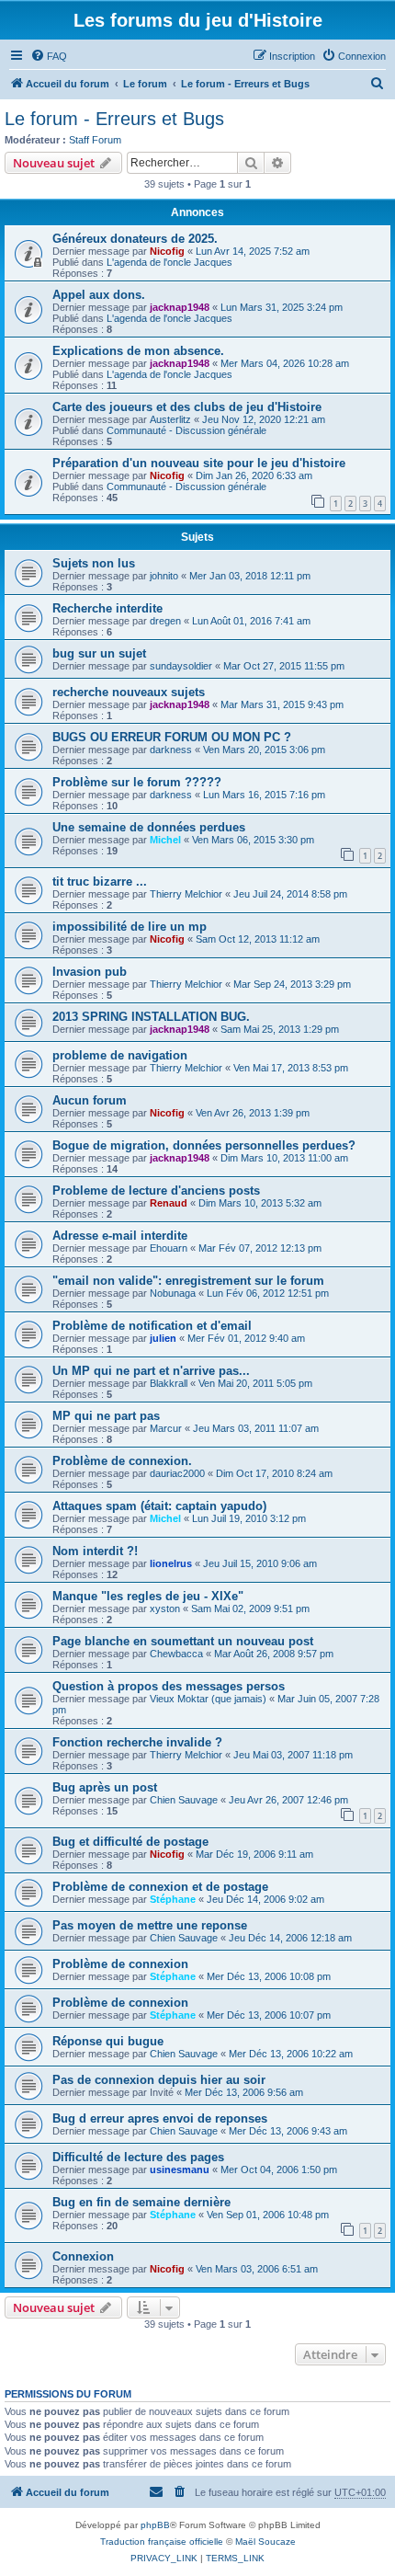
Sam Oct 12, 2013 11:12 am (258, 939)
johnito (164, 576)
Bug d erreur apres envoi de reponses (160, 2118)
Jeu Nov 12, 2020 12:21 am (264, 419)
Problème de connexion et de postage (160, 1887)
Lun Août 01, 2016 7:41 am (251, 621)
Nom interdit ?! (95, 1551)
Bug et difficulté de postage (130, 1842)
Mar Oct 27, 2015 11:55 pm (284, 666)
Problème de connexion (120, 1964)
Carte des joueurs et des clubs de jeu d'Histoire (187, 407)
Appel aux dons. (99, 295)
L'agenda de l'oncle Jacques (169, 262)
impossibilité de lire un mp (130, 927)
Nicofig (167, 251)
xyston (165, 1609)
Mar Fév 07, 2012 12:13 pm (260, 1248)
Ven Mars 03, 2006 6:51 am (257, 2269)
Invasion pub (90, 972)
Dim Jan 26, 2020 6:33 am (254, 475)
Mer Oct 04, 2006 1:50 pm (279, 2170)
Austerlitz (170, 419)
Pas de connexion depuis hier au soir (159, 2080)
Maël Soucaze (265, 2542)
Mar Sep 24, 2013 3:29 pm (292, 984)
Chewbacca (176, 1654)
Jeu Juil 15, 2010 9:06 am (260, 1563)
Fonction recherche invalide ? (137, 1742)
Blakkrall (169, 1383)
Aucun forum (90, 1100)
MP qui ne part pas (106, 1416)
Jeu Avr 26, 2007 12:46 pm (288, 1800)
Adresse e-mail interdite (120, 1236)
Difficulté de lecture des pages (138, 2157)
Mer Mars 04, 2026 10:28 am (285, 363)
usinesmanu (180, 2170)
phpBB (155, 2525)
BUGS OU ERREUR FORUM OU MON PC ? (172, 737)
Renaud (169, 1203)
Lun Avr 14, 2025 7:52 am (253, 251)
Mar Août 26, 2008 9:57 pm (274, 1654)
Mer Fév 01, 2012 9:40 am (246, 1338)
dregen (165, 621)
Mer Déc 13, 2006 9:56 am (244, 2092)
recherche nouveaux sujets (129, 692)
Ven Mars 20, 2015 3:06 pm (264, 750)
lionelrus (171, 1563)
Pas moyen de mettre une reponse (150, 1925)
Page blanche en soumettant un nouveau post (183, 1641)
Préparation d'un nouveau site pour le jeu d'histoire (199, 463)
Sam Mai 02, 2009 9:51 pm (250, 1609)
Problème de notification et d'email (152, 1326)
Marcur (166, 1428)
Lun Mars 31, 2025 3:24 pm (282, 307)
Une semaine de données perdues (149, 827)
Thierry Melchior (186, 894)
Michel (165, 840)
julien (163, 1338)
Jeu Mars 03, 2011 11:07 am (256, 1428)
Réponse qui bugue (108, 2041)
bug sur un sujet (99, 653)
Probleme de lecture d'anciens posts (156, 1191)
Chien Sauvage (184, 1800)
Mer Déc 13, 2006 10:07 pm (269, 2015)
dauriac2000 (177, 1473)
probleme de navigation (120, 1055)
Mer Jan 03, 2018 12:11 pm (250, 576)
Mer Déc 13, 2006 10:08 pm (269, 1976)
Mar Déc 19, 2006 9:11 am (254, 1854)
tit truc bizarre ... (100, 882)
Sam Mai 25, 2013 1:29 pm (280, 1029)
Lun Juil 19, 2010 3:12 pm (249, 1518)
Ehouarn (169, 1248)
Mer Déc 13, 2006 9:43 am (288, 2131)
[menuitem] (49, 56)
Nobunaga (173, 1293)
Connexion (83, 2256)
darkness (171, 750)
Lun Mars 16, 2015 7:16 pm (264, 795)
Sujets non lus (94, 563)
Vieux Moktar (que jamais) (208, 1699)
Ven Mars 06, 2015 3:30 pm (253, 840)
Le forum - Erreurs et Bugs (114, 119)
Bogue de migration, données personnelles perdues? (204, 1145)
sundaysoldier (181, 666)
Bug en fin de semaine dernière (141, 2202)
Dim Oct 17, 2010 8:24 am (274, 1473)
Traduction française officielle (162, 2542)
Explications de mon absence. (138, 351)
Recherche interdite (107, 608)
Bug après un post (105, 1787)
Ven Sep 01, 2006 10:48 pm (268, 2215)
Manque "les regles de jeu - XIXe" (148, 1596)
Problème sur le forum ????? (137, 782)
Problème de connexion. (122, 1461)
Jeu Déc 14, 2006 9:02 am (265, 1899)
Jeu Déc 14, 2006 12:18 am (290, 1938)
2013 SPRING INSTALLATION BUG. (151, 1017)
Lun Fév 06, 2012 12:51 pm (268, 1293)
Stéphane (173, 1899)
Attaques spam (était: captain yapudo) (159, 1506)
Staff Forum (95, 140)
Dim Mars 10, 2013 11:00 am (284, 1158)
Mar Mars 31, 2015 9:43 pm (282, 704)
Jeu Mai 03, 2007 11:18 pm (293, 1755)
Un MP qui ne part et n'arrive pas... (151, 1371)
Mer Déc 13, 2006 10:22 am (291, 2054)
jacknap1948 (180, 307)
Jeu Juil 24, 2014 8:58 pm (290, 894)
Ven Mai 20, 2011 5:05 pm (255, 1383)
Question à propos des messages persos (169, 1686)
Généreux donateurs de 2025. (135, 239)
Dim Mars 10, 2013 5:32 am (260, 1203)
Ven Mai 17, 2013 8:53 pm (291, 1068)
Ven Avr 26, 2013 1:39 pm (253, 1113)
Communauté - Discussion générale (186, 430)
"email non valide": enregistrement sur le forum (188, 1281)
